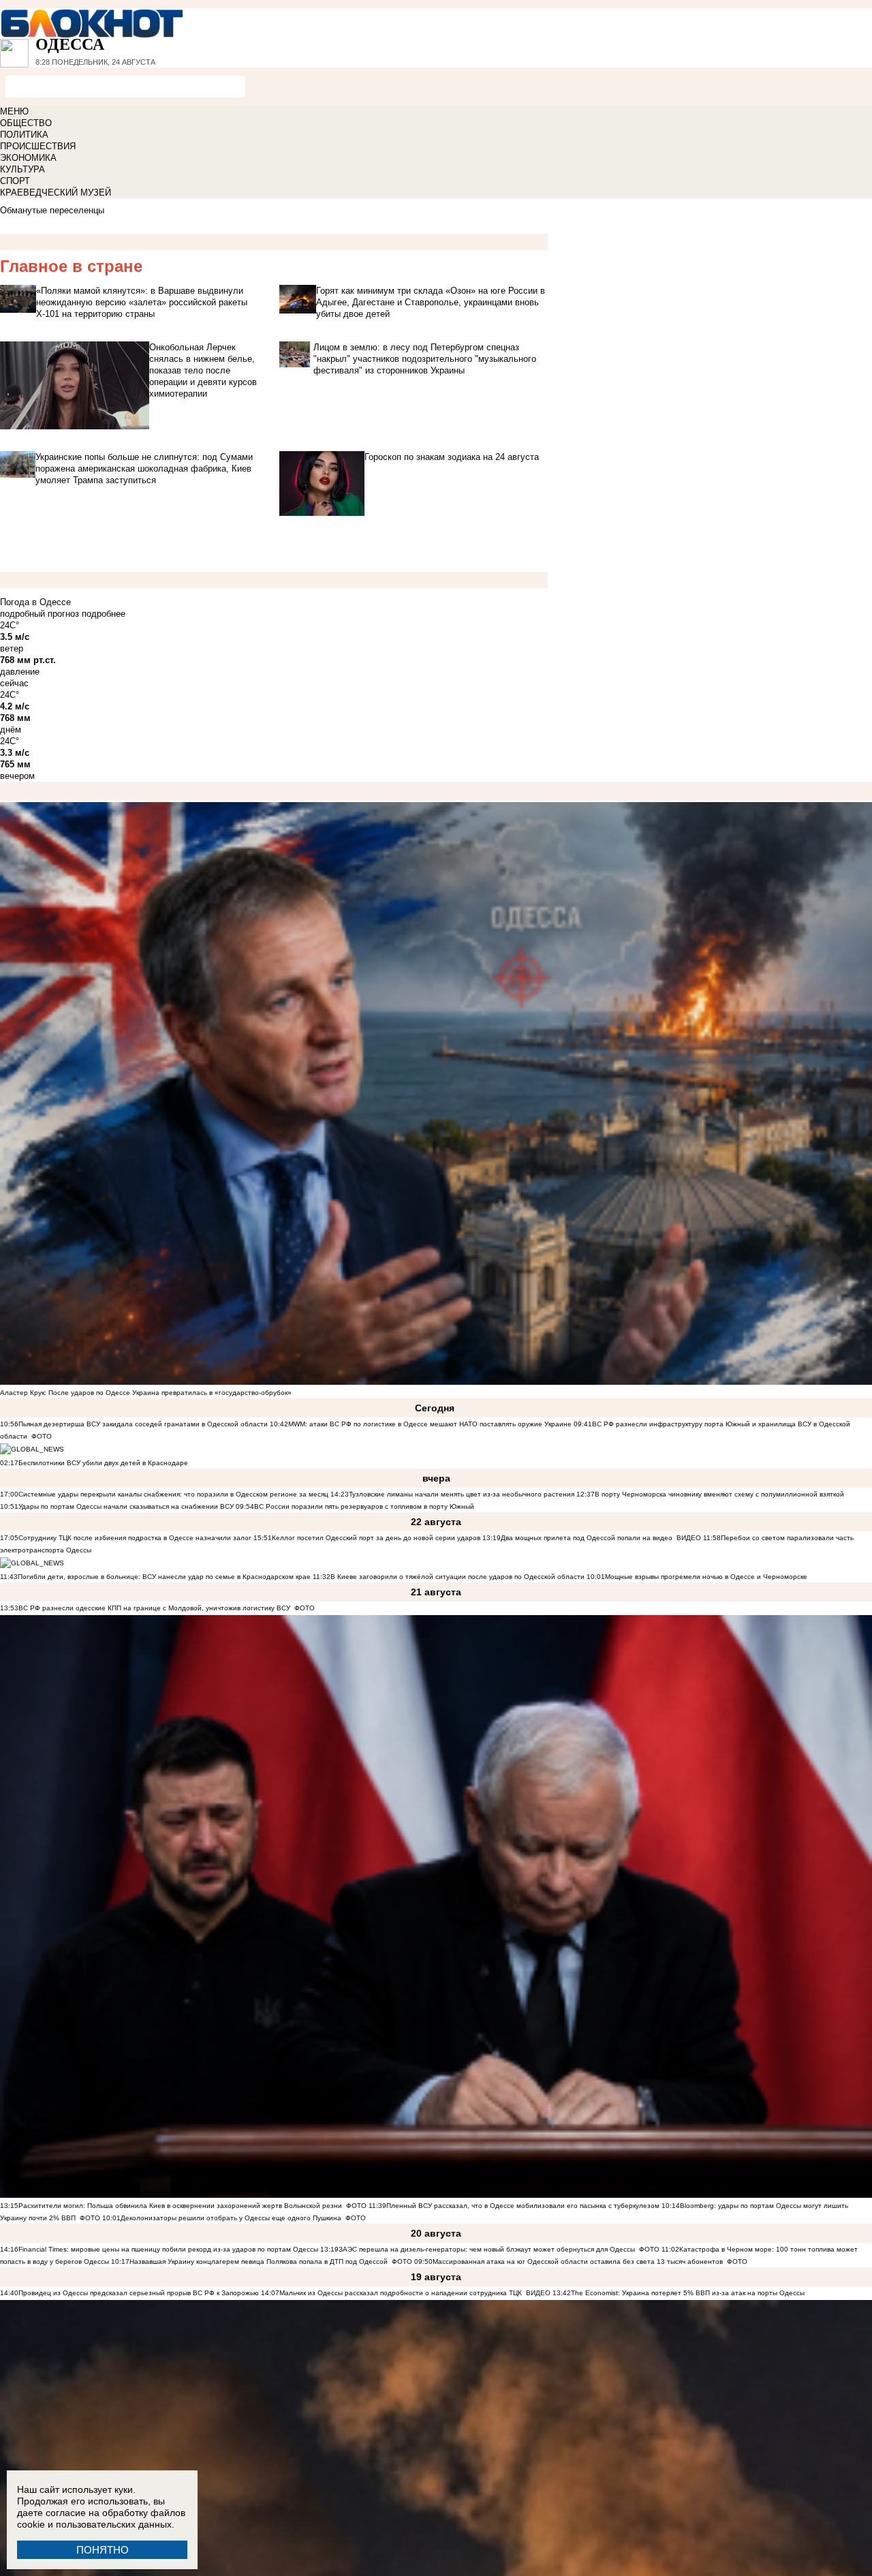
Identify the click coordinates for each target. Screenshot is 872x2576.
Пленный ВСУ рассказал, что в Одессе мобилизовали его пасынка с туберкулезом (523, 2206)
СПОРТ (15, 181)
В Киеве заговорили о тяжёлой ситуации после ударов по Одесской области (457, 1577)
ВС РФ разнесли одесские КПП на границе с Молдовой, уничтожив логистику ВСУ (154, 1608)
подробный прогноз (40, 614)
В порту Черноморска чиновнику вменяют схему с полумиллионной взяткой (719, 1494)
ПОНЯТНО (103, 2550)
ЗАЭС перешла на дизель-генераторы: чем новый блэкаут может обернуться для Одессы (487, 2249)
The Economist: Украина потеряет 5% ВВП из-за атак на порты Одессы (688, 2293)
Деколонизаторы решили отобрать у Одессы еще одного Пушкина (231, 2218)
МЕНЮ (14, 111)
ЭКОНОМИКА (28, 158)
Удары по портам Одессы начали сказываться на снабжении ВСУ (126, 1506)
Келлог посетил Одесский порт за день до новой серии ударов (376, 1538)
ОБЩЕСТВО (26, 123)
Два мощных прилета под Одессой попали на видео (587, 1538)
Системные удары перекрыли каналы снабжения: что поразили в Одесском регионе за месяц (173, 1494)
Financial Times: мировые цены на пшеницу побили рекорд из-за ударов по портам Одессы (168, 2249)
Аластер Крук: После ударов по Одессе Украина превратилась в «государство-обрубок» (146, 1393)
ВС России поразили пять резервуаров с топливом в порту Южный (364, 1506)
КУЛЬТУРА (22, 169)
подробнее (104, 614)
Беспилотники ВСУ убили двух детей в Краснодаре (103, 1463)
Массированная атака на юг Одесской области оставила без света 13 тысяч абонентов (578, 2261)
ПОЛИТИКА (24, 135)
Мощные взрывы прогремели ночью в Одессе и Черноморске (706, 1577)
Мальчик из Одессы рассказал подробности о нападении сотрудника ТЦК (401, 2293)
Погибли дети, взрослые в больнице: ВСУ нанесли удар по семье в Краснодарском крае (165, 1577)
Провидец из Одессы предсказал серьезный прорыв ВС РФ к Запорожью (139, 2293)
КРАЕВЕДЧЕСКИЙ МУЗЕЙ (56, 193)
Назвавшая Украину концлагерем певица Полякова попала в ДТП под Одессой (259, 2261)
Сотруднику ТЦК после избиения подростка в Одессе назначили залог (135, 1538)
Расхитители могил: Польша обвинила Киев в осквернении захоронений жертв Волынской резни (180, 2206)
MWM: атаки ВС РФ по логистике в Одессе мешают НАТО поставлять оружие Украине (430, 1424)
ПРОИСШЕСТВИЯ (38, 146)
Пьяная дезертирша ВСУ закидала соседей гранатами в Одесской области (143, 1424)
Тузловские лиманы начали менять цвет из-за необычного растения (462, 1494)
